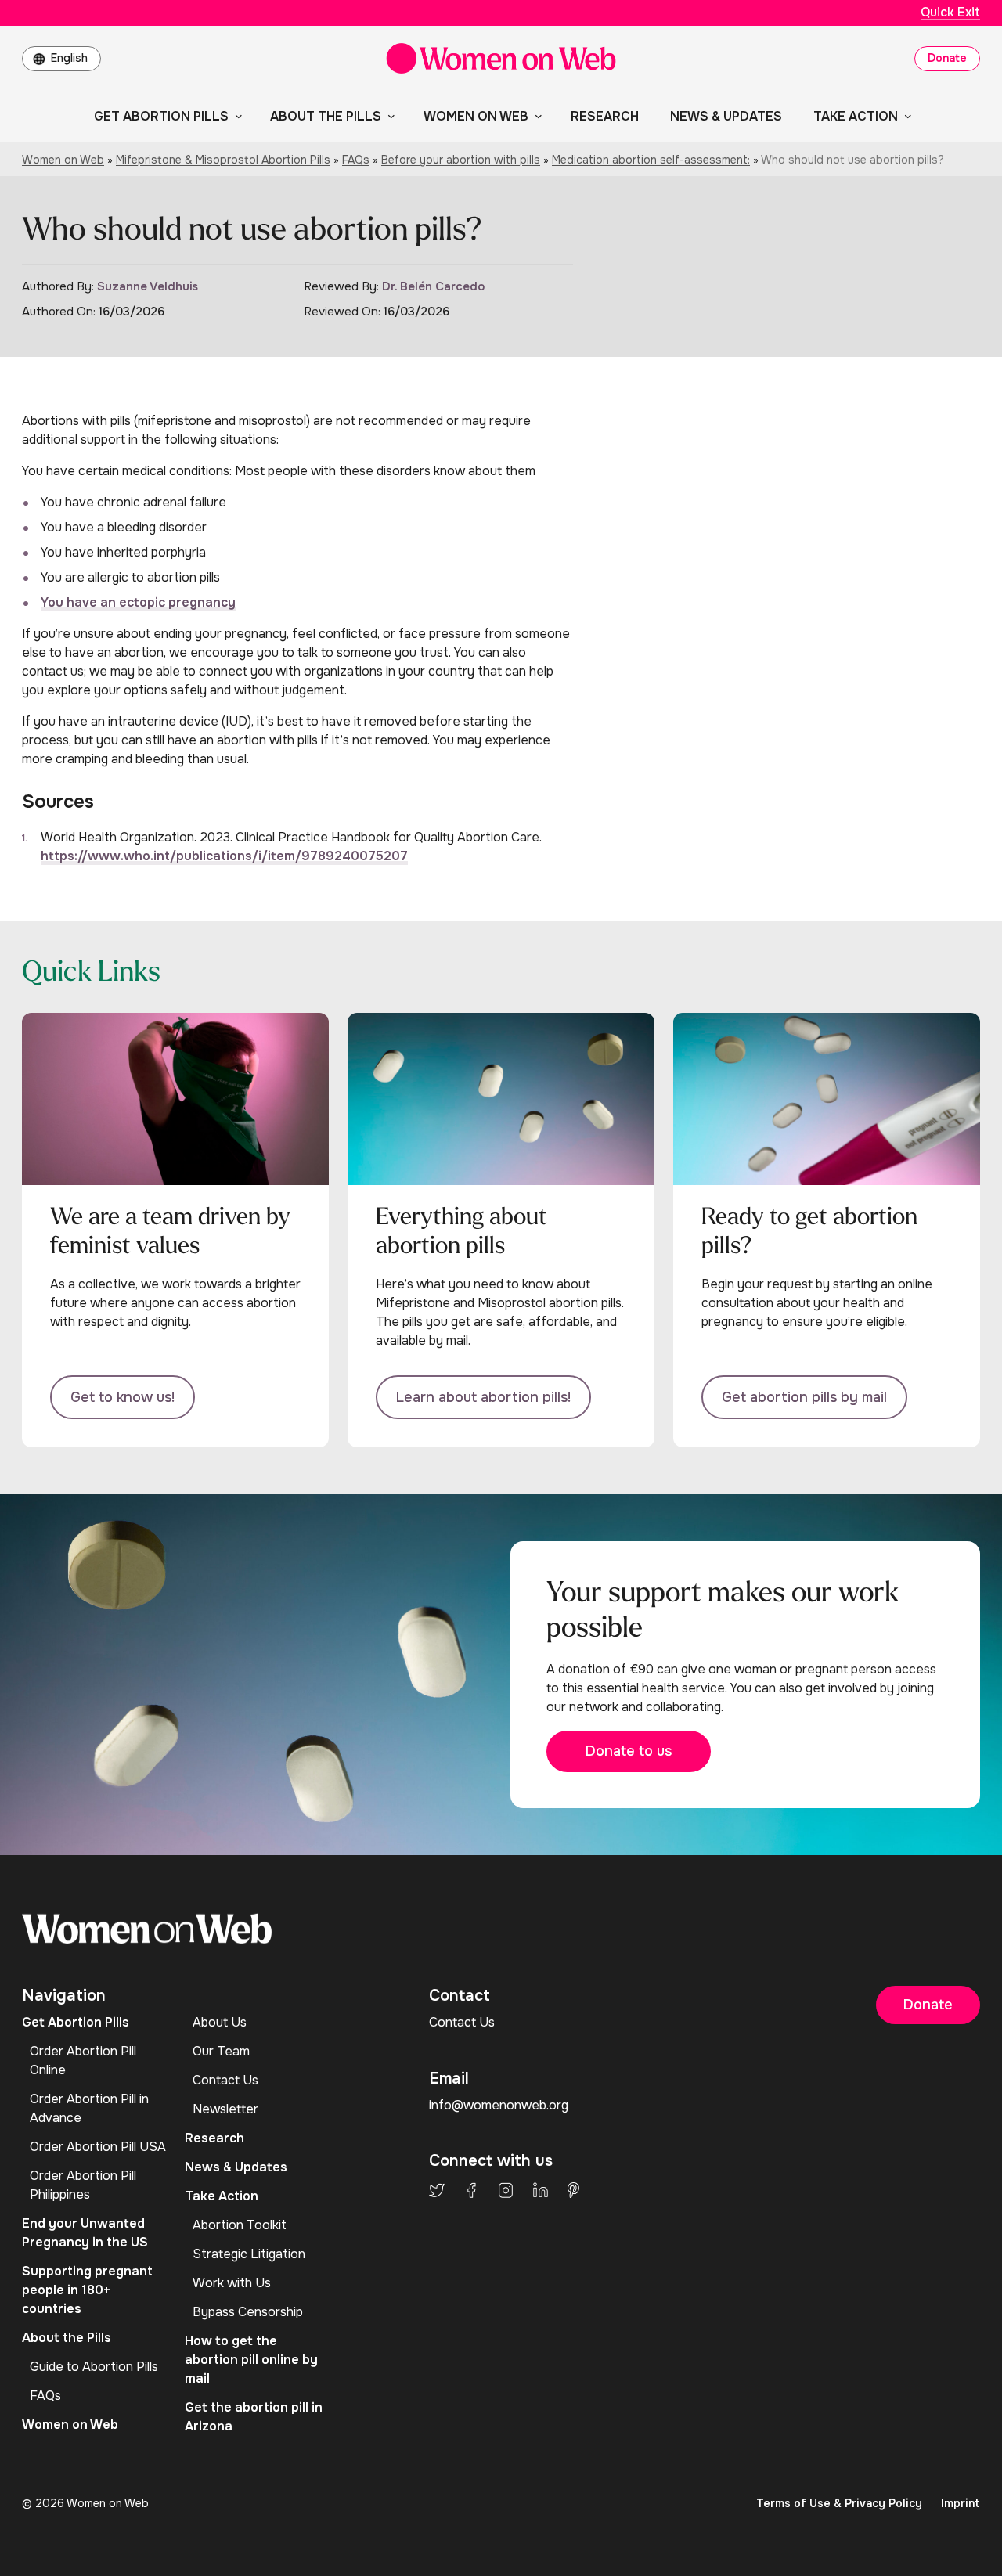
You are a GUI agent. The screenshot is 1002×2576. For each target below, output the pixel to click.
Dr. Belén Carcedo (433, 286)
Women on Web (63, 160)
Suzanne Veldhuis (148, 286)
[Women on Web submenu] (535, 116)
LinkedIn (541, 2190)
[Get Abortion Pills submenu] (236, 116)
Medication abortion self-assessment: (651, 160)
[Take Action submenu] (905, 116)
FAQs (356, 160)
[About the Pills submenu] (388, 116)
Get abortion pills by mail (804, 1397)
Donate (947, 58)
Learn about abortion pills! (483, 1397)
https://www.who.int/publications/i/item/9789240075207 (224, 856)
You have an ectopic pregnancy (138, 602)
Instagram (506, 2190)
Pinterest (573, 2190)
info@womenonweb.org (499, 2105)
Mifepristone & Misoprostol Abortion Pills (223, 160)
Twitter (437, 2190)
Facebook (471, 2190)
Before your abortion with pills (461, 160)
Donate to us (629, 1751)
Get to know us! (123, 1397)
